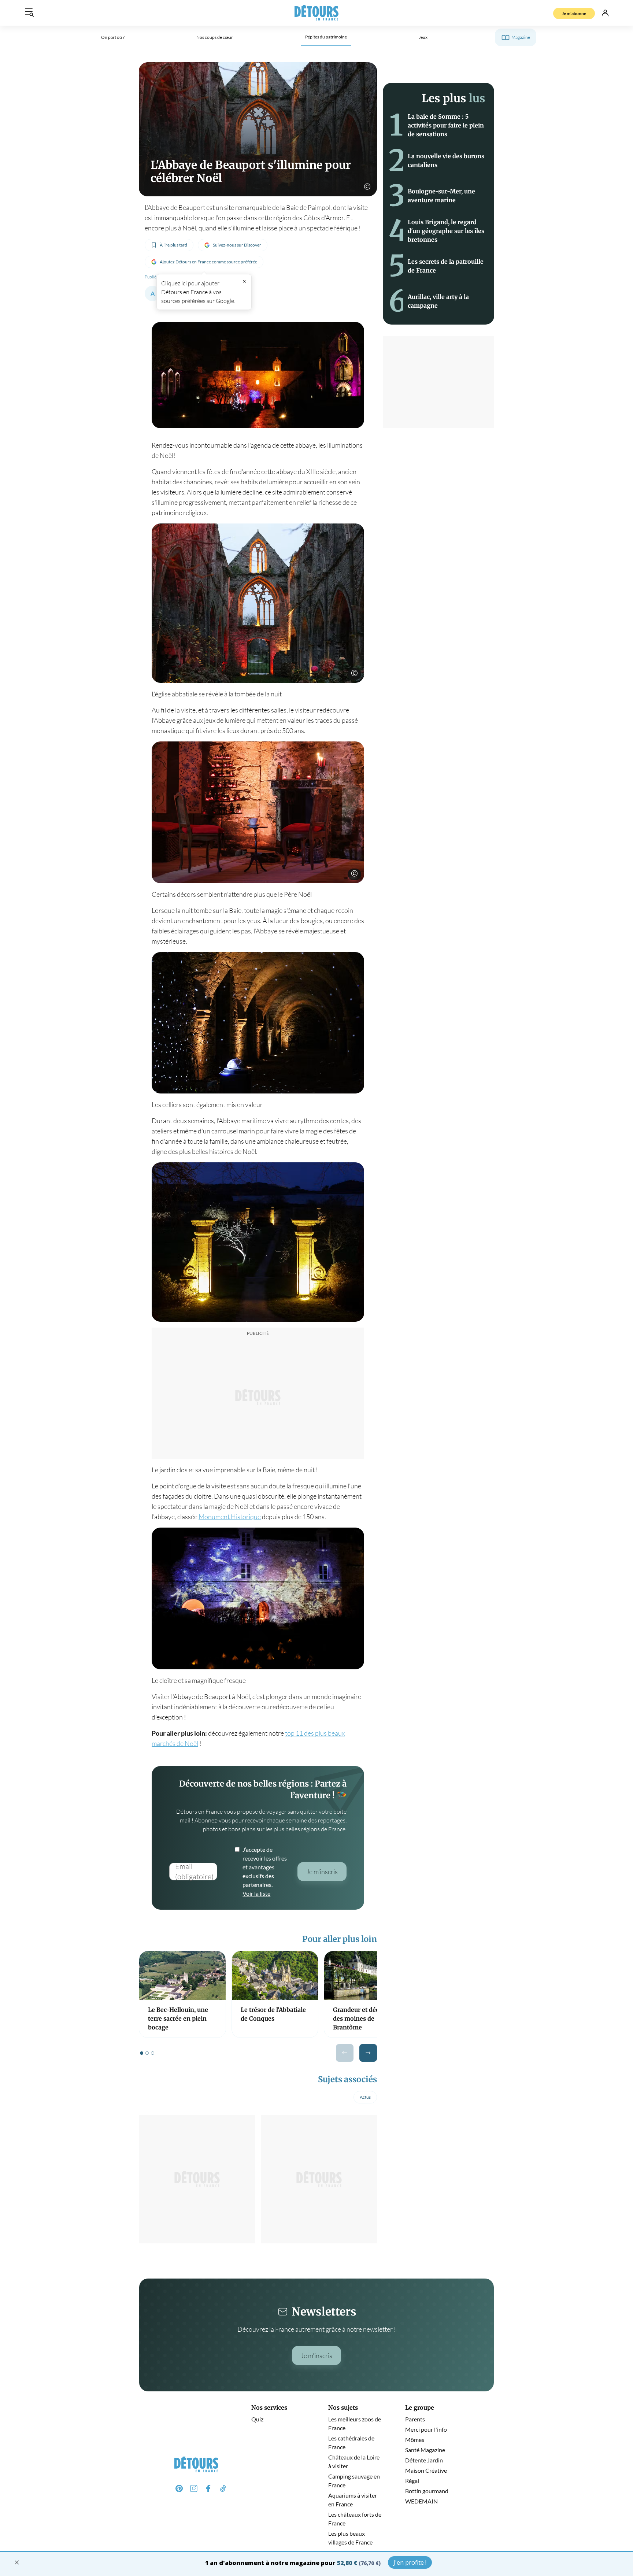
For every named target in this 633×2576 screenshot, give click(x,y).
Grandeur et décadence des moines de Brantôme (366, 2019)
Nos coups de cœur (215, 37)
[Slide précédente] (345, 2053)
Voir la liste (256, 1893)
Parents (415, 2419)
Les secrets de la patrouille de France (446, 266)
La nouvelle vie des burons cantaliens (446, 160)
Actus (365, 2097)
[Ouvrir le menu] (29, 13)
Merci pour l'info (426, 2429)
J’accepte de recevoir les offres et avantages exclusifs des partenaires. (265, 1871)
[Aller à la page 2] (147, 2053)
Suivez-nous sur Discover (237, 245)
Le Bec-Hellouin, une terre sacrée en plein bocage (178, 2019)
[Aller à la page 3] (153, 2053)
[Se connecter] (605, 13)
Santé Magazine (425, 2450)
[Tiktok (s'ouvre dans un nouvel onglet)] (223, 2488)
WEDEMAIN (421, 2501)
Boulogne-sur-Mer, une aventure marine (441, 196)
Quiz (257, 2419)
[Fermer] (244, 281)
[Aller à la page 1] (142, 2053)
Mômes (415, 2440)
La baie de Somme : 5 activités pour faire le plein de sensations (446, 125)
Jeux (423, 37)
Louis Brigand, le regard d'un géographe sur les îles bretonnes (446, 231)
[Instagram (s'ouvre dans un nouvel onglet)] (194, 2488)
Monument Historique (230, 1517)
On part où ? (113, 37)
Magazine (521, 37)
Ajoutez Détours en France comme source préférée (208, 262)
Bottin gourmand (427, 2491)
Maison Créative (426, 2470)
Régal (412, 2481)
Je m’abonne (574, 13)
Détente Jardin (424, 2460)
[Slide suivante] (368, 2053)
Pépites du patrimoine (326, 37)
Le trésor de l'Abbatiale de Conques (273, 2014)
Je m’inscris (316, 2355)
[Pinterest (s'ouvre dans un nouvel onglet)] (179, 2488)
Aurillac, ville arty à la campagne (438, 301)
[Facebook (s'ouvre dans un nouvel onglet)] (208, 2488)
